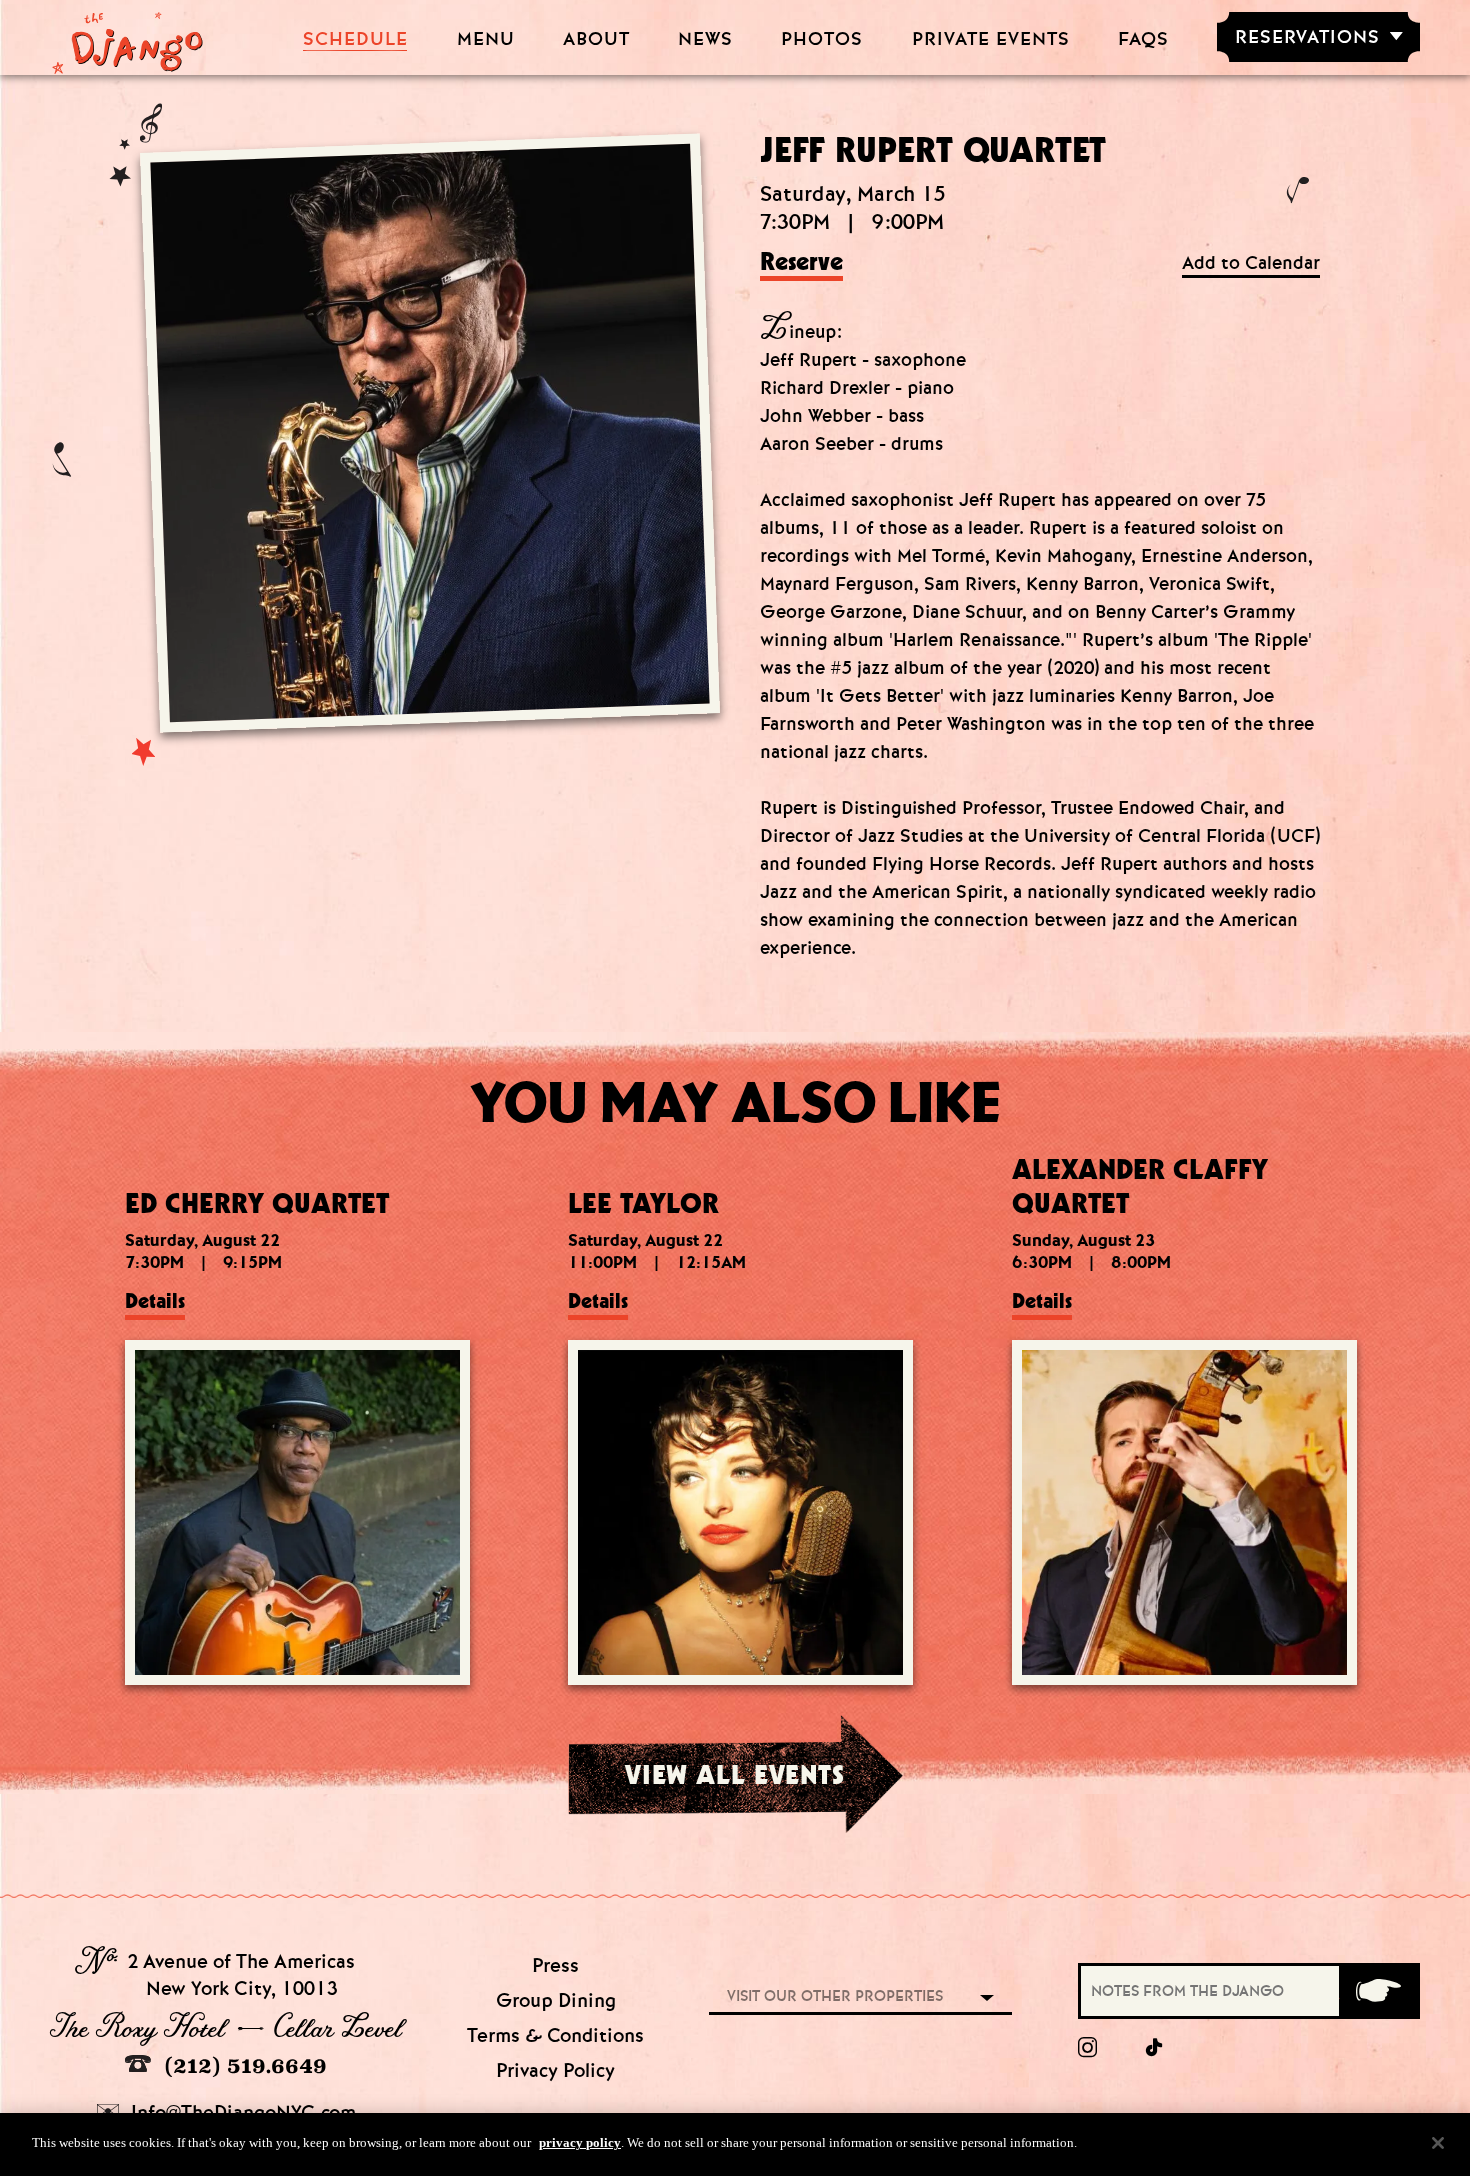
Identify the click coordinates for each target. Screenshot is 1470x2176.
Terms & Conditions (555, 2035)
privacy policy (580, 2142)
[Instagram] (1087, 2048)
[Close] (1438, 2143)
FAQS (1143, 39)
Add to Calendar (1251, 263)
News (705, 39)
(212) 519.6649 (242, 2065)
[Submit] (1378, 1991)
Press (555, 1965)
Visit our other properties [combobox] (835, 1996)
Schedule (355, 39)
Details (155, 1301)
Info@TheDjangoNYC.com (241, 2112)
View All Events (734, 1774)
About (596, 39)
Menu (486, 39)
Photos (822, 39)
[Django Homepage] (127, 37)
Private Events (991, 39)
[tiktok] (1155, 2048)
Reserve (801, 263)
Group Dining (556, 2000)
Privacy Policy (555, 2070)
